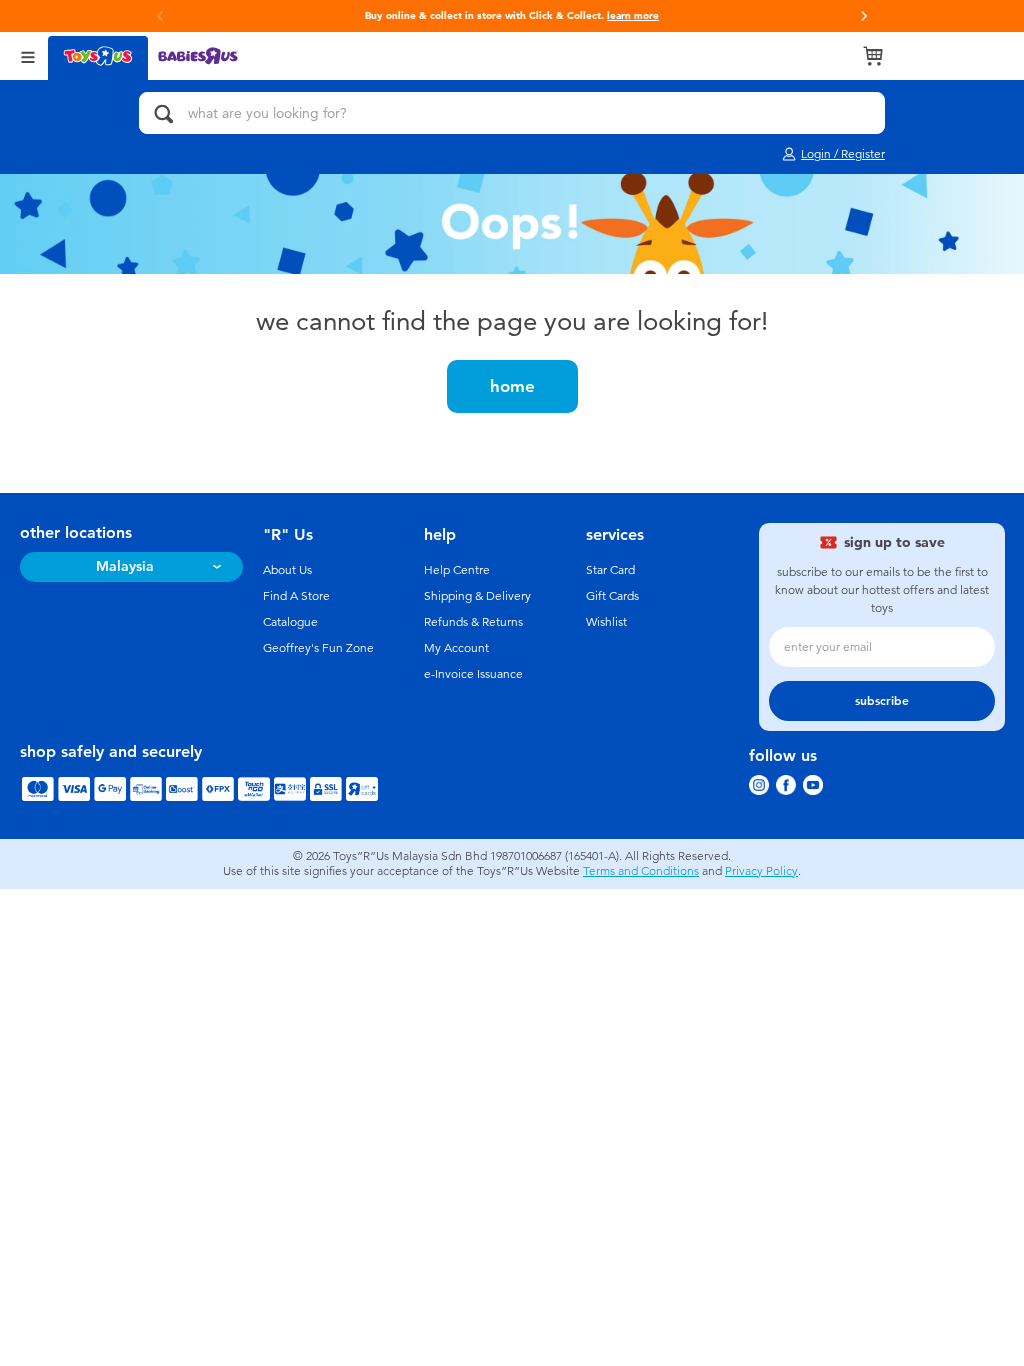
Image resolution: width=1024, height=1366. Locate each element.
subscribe (882, 701)
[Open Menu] (28, 55)
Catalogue (290, 622)
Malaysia (125, 566)
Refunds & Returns (473, 622)
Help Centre (457, 570)
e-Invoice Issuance (473, 674)
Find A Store (296, 596)
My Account (456, 648)
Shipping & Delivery (477, 596)
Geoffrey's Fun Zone (318, 648)
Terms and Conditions (641, 871)
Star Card (610, 570)
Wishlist (606, 622)
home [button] (512, 386)
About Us (287, 570)
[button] (864, 16)
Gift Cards (612, 596)
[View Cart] (873, 56)
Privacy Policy (761, 871)
